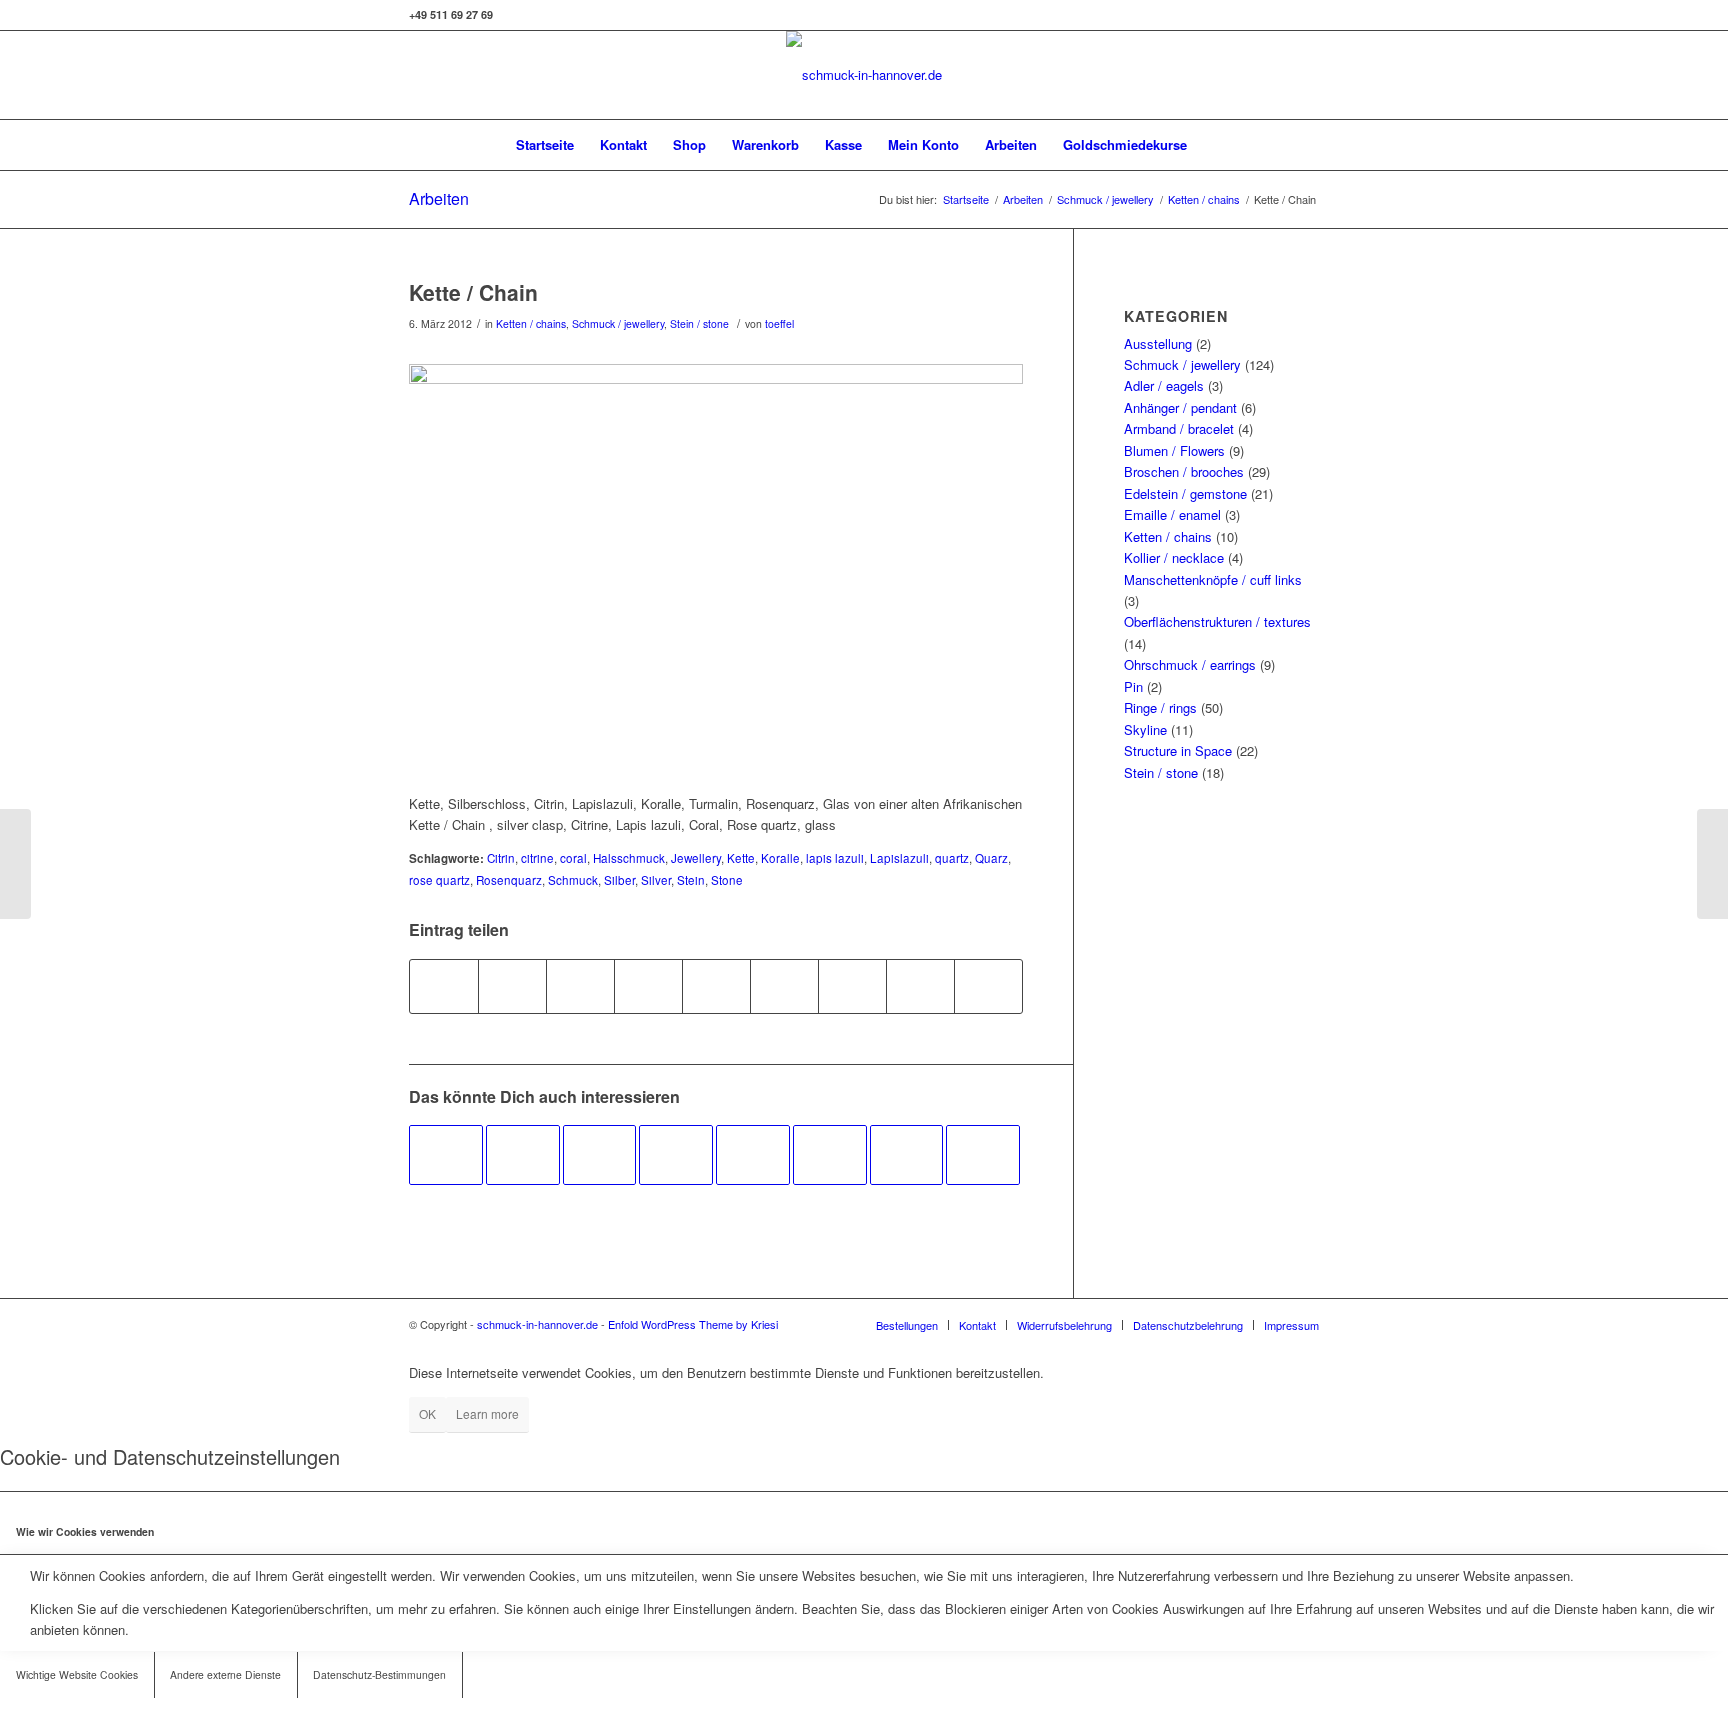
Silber (619, 880)
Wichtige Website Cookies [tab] (77, 1674)
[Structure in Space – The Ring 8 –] (15, 864)
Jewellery (696, 858)
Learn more (487, 1413)
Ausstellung (1158, 343)
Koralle (780, 858)
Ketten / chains (1204, 199)
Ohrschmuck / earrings (1190, 664)
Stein (691, 880)
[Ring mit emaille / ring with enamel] (600, 1155)
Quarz (991, 858)
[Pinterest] (1304, 75)
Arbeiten (439, 198)
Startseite (966, 199)
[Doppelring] (907, 1155)
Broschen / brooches (1184, 471)
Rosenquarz (509, 880)
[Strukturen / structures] (983, 1155)
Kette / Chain (473, 292)
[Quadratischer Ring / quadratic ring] (523, 1155)
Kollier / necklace (1174, 557)
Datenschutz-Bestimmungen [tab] (379, 1674)
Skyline (1145, 729)
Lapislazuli (899, 858)
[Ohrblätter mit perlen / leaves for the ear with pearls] (830, 1155)
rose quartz (439, 880)
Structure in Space (1178, 750)
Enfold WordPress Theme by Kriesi (693, 1324)
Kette (741, 858)
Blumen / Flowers (1174, 450)
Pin (1133, 686)
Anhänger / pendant (1180, 407)
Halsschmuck (629, 858)
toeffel (779, 323)
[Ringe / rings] (753, 1155)
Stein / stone (699, 323)
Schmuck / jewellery (1105, 199)
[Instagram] (1244, 75)
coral (573, 858)
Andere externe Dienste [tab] (225, 1674)
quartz (952, 858)
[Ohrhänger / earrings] (676, 1155)
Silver (656, 880)
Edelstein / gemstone (1185, 493)
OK (427, 1413)
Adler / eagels (1164, 385)
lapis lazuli (835, 858)
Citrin (501, 858)
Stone (727, 880)
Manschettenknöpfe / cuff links (1213, 579)
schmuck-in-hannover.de (537, 1324)
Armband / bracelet (1179, 428)
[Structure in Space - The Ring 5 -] (446, 1155)
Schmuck (573, 880)
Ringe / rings (1160, 707)
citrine (537, 858)
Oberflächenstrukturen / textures (1217, 621)
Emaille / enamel (1172, 514)
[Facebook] (1274, 75)
